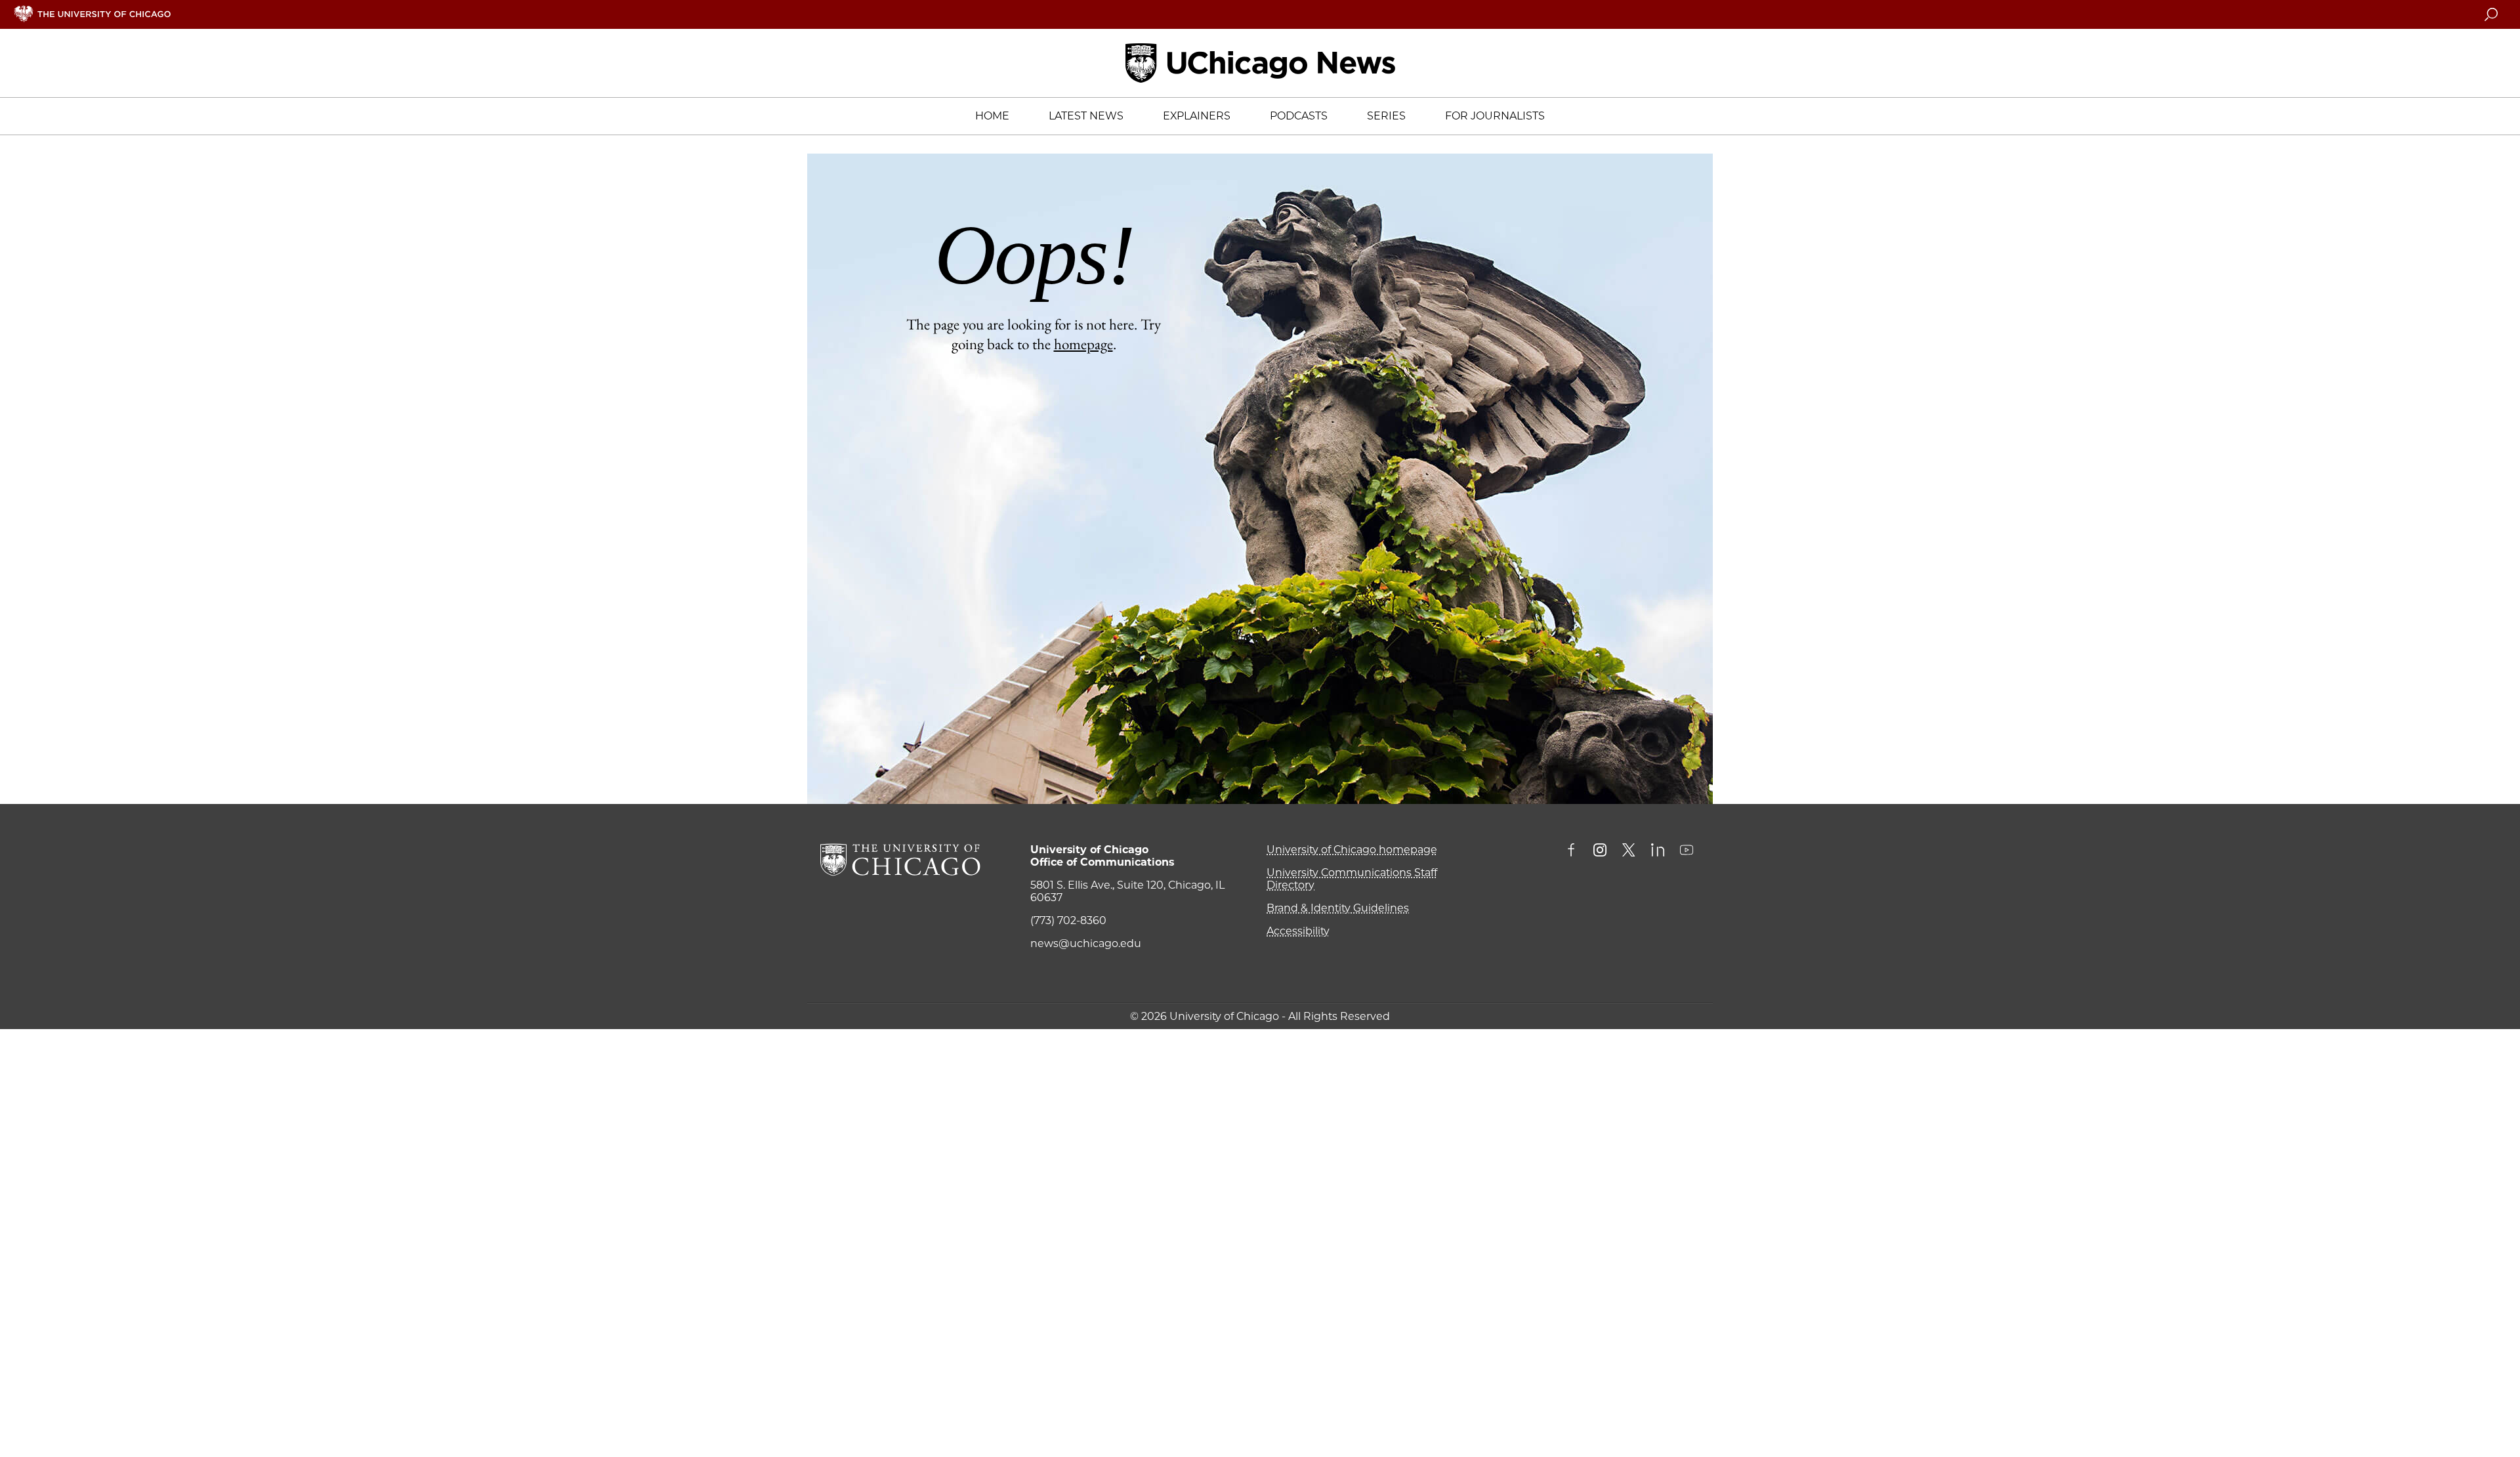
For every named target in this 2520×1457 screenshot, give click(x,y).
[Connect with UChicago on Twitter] (1629, 851)
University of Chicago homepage (1352, 850)
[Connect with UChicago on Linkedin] (1658, 851)
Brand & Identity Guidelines (1338, 908)
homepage (1083, 344)
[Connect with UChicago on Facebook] (1574, 851)
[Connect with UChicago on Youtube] (1687, 851)
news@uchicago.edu (1086, 943)
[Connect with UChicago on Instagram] (1600, 851)
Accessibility (1298, 931)
